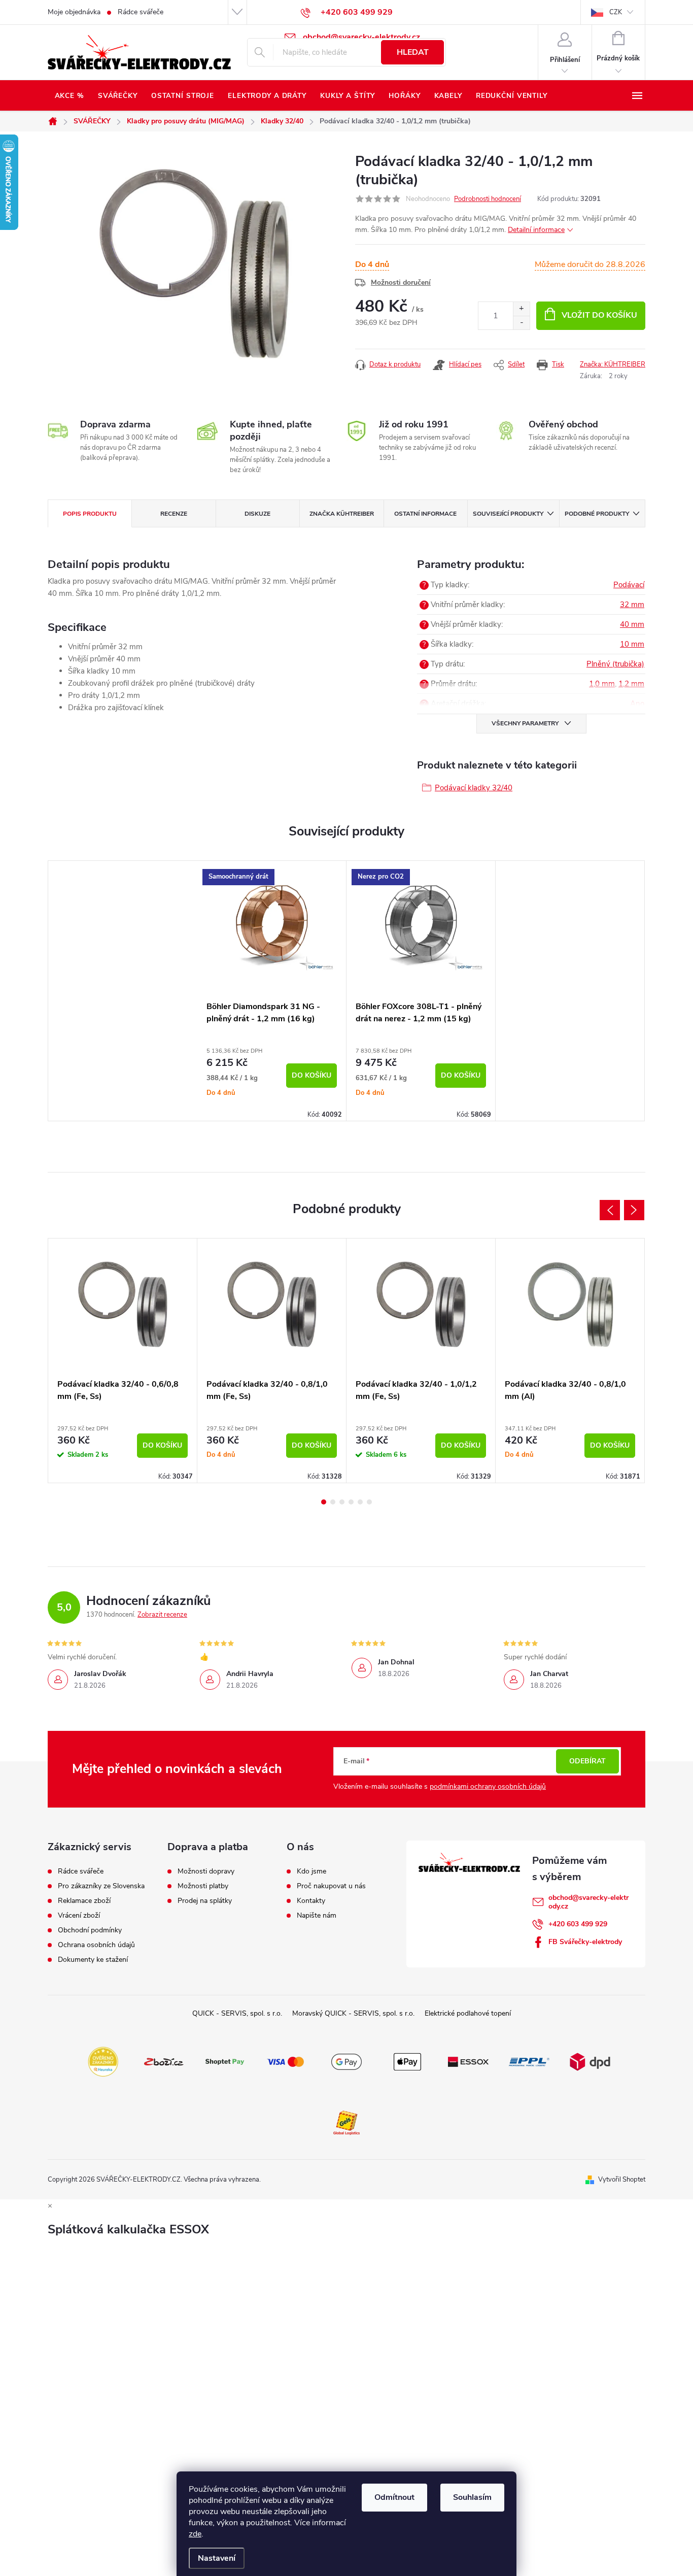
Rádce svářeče (141, 12)
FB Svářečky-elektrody (585, 1942)
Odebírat (587, 1761)
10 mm (632, 644)
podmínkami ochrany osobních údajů (488, 1786)
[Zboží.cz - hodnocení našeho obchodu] (164, 2061)
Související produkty (508, 514)
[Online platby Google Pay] (346, 2061)
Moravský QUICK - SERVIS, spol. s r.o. (353, 2013)
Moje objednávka (74, 12)
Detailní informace (536, 230)
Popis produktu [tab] (90, 514)
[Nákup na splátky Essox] (468, 2061)
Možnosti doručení (401, 282)
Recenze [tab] (174, 514)
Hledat (413, 52)
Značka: (613, 364)
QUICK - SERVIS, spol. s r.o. (237, 2013)
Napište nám (317, 1916)
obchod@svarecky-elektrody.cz (588, 1902)
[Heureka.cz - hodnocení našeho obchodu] (103, 2061)
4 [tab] (351, 1502)
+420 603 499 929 (578, 1924)
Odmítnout (394, 2497)
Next (634, 1210)
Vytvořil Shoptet (622, 2180)
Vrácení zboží (79, 1916)
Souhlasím (472, 2497)
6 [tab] (369, 1502)
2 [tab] (333, 1502)
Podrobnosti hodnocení (488, 199)
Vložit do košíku (599, 315)
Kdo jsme (311, 1871)
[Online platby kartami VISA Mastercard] (286, 2061)
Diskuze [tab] (257, 514)
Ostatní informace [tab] (425, 514)
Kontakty (311, 1901)
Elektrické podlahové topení (468, 2013)
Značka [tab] (342, 514)
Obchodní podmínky (90, 1930)
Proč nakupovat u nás (331, 1886)
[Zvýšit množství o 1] (521, 309)
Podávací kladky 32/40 (474, 788)
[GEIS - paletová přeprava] (346, 2122)
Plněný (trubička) (615, 664)
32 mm (632, 605)
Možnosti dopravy (206, 1871)
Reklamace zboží (84, 1901)
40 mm (632, 624)
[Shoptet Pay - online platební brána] (225, 2061)
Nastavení (217, 2558)
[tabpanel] (272, 991)
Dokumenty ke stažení (93, 1960)
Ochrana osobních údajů (96, 1945)
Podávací (629, 585)
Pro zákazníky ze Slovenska (101, 1886)
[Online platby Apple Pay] (407, 2061)
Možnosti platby (203, 1886)
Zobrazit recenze (162, 1615)
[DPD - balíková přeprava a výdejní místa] (590, 2061)
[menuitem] (69, 96)
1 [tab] (324, 1502)
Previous (610, 1210)
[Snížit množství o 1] (521, 323)
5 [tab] (360, 1502)
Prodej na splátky (205, 1901)
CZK (616, 12)
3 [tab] (342, 1502)
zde (195, 2534)
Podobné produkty (597, 514)
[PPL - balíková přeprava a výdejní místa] (529, 2061)
